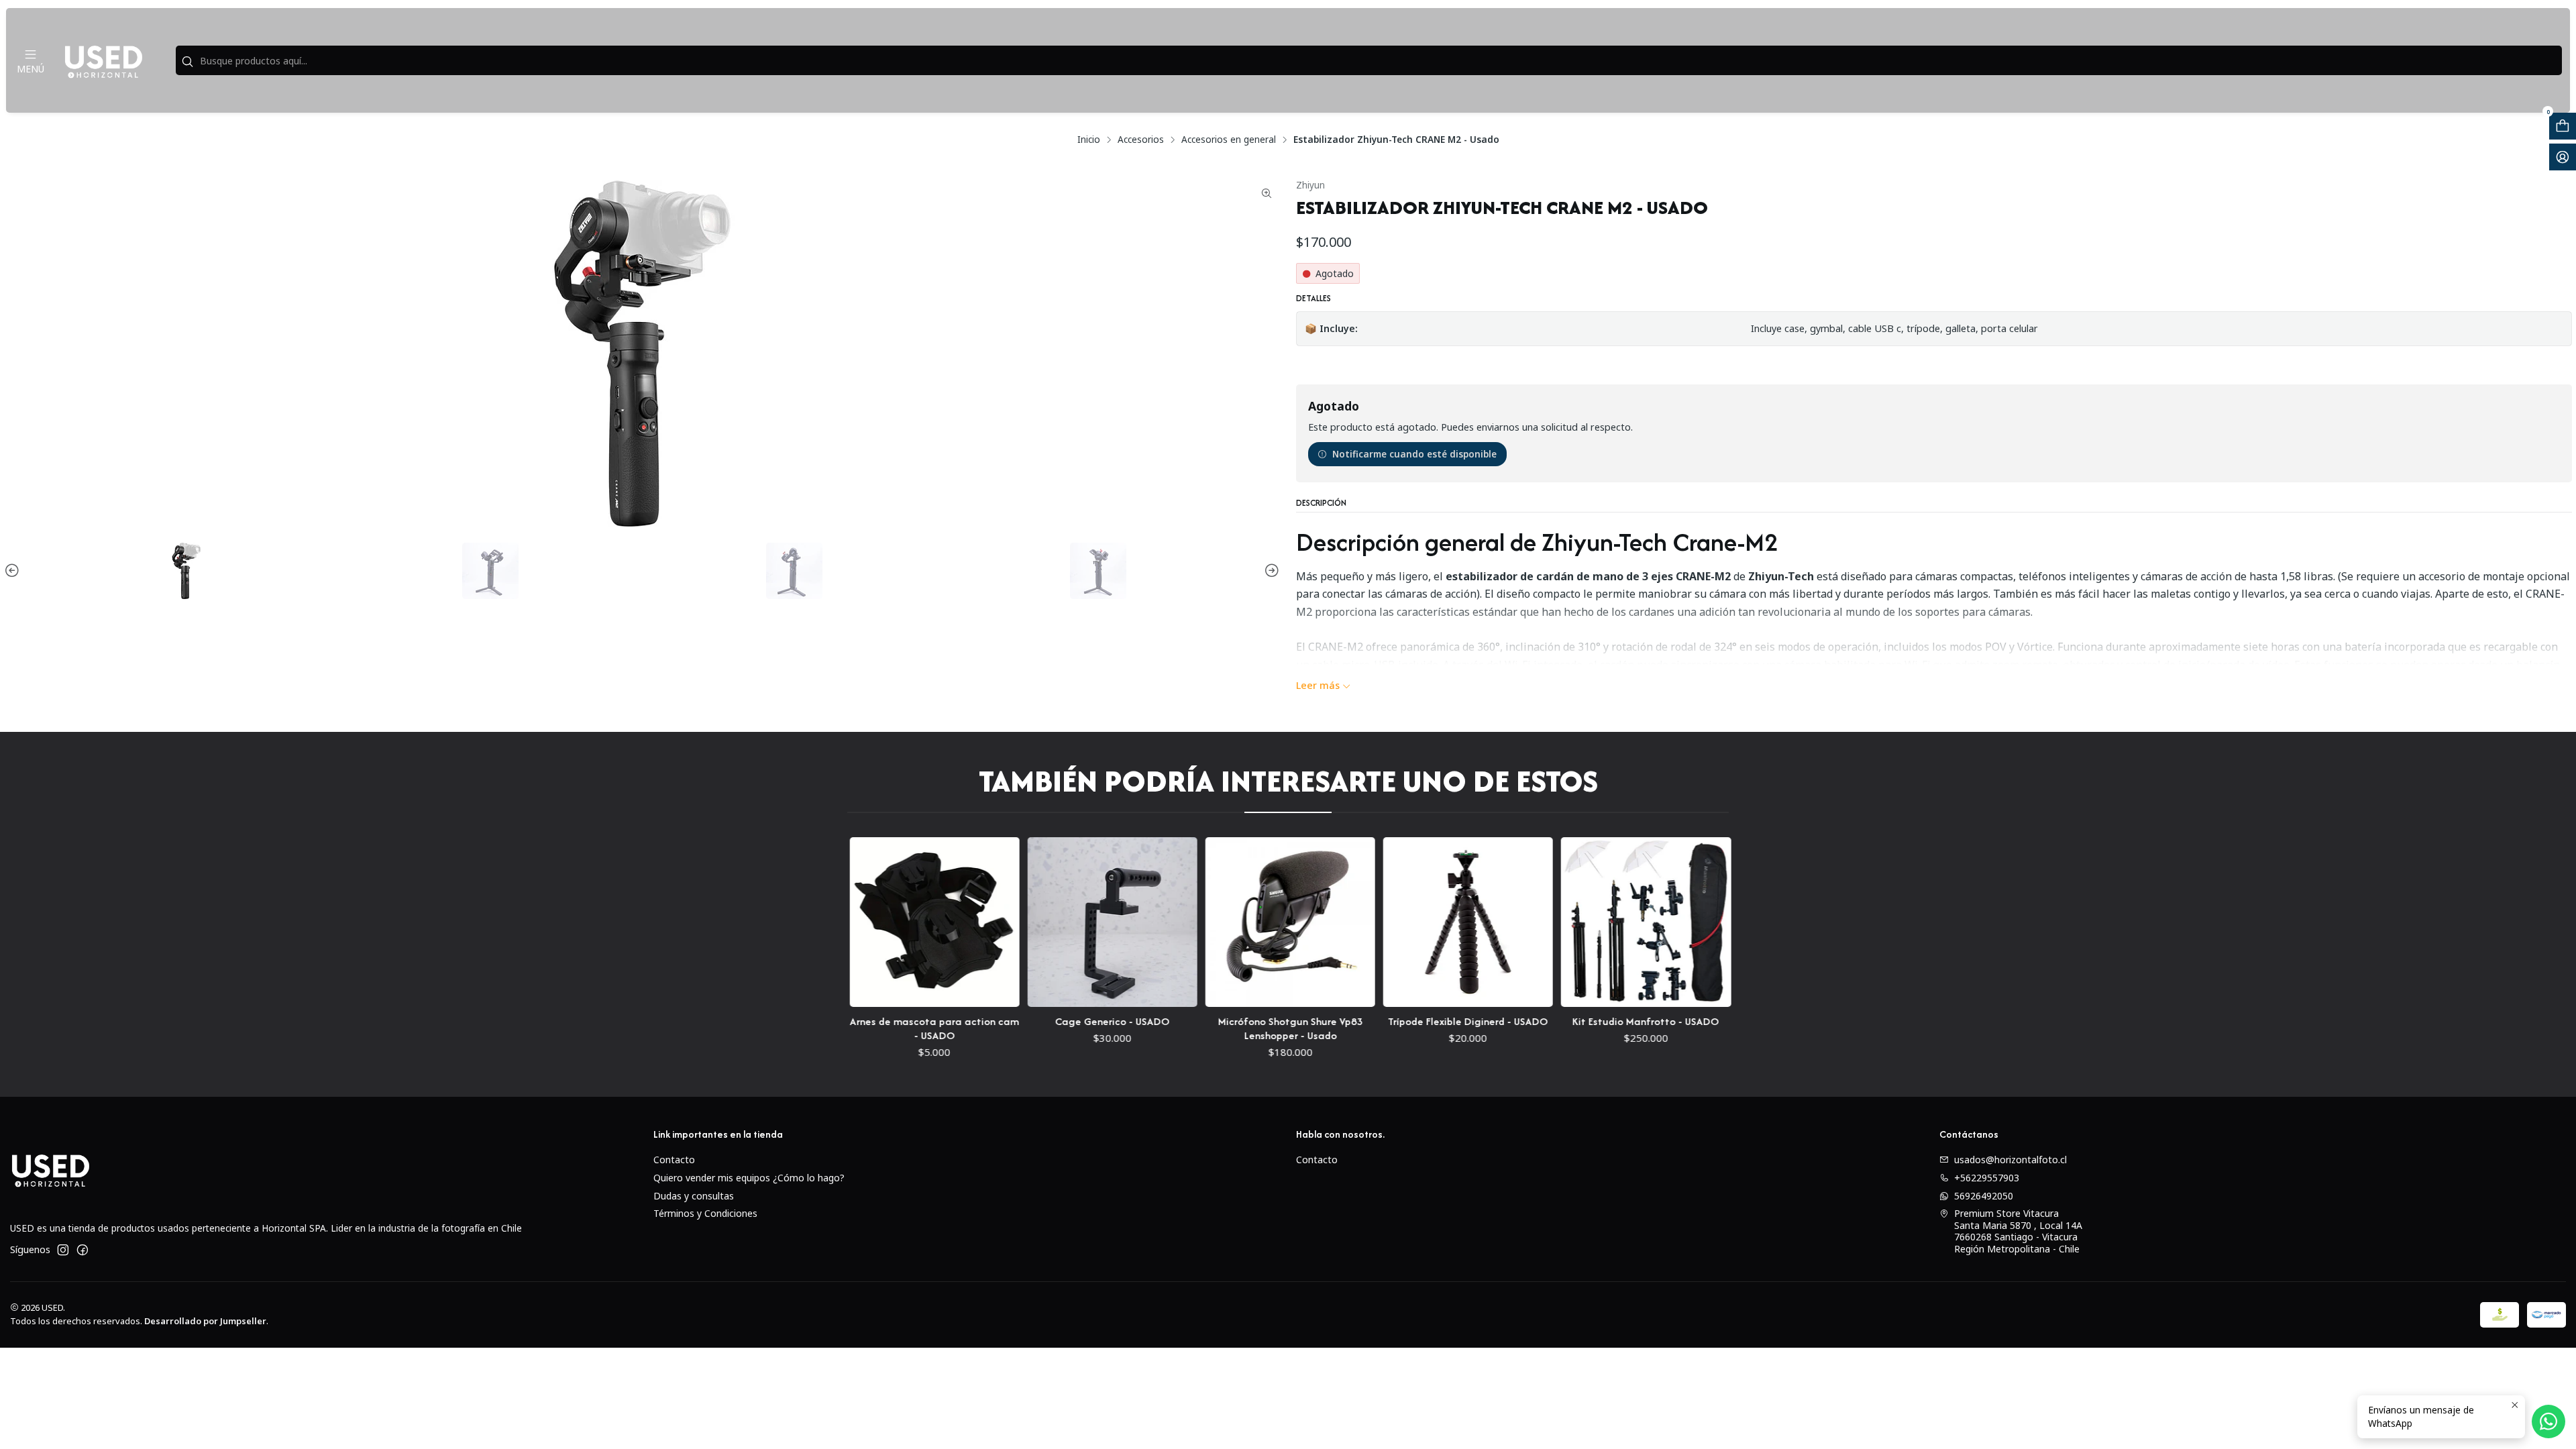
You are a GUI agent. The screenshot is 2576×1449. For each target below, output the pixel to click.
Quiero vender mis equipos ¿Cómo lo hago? (749, 1178)
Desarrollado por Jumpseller (205, 1321)
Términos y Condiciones (705, 1213)
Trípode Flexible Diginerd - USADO (1409, 1021)
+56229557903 (1987, 1178)
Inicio (1089, 140)
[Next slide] (1270, 571)
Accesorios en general (1229, 140)
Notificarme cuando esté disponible (1414, 454)
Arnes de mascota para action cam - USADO (875, 1028)
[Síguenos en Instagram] (63, 1250)
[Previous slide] (14, 571)
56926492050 (1984, 1196)
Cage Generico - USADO (1053, 1021)
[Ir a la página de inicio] (103, 60)
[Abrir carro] (2563, 126)
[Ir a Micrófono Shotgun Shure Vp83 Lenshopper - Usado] (1231, 922)
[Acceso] (2563, 157)
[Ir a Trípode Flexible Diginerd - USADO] (1408, 922)
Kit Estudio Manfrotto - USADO (1587, 1021)
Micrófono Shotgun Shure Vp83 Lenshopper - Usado (1231, 1028)
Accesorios (1141, 140)
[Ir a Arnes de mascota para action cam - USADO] (875, 922)
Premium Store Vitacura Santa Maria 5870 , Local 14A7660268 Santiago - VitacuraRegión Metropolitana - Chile (2018, 1231)
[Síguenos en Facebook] (83, 1250)
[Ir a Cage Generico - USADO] (1053, 922)
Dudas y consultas (694, 1196)
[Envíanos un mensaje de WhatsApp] (2548, 1421)
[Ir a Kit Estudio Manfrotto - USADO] (1587, 922)
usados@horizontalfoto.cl (2010, 1160)
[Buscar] (187, 62)
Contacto (674, 1160)
